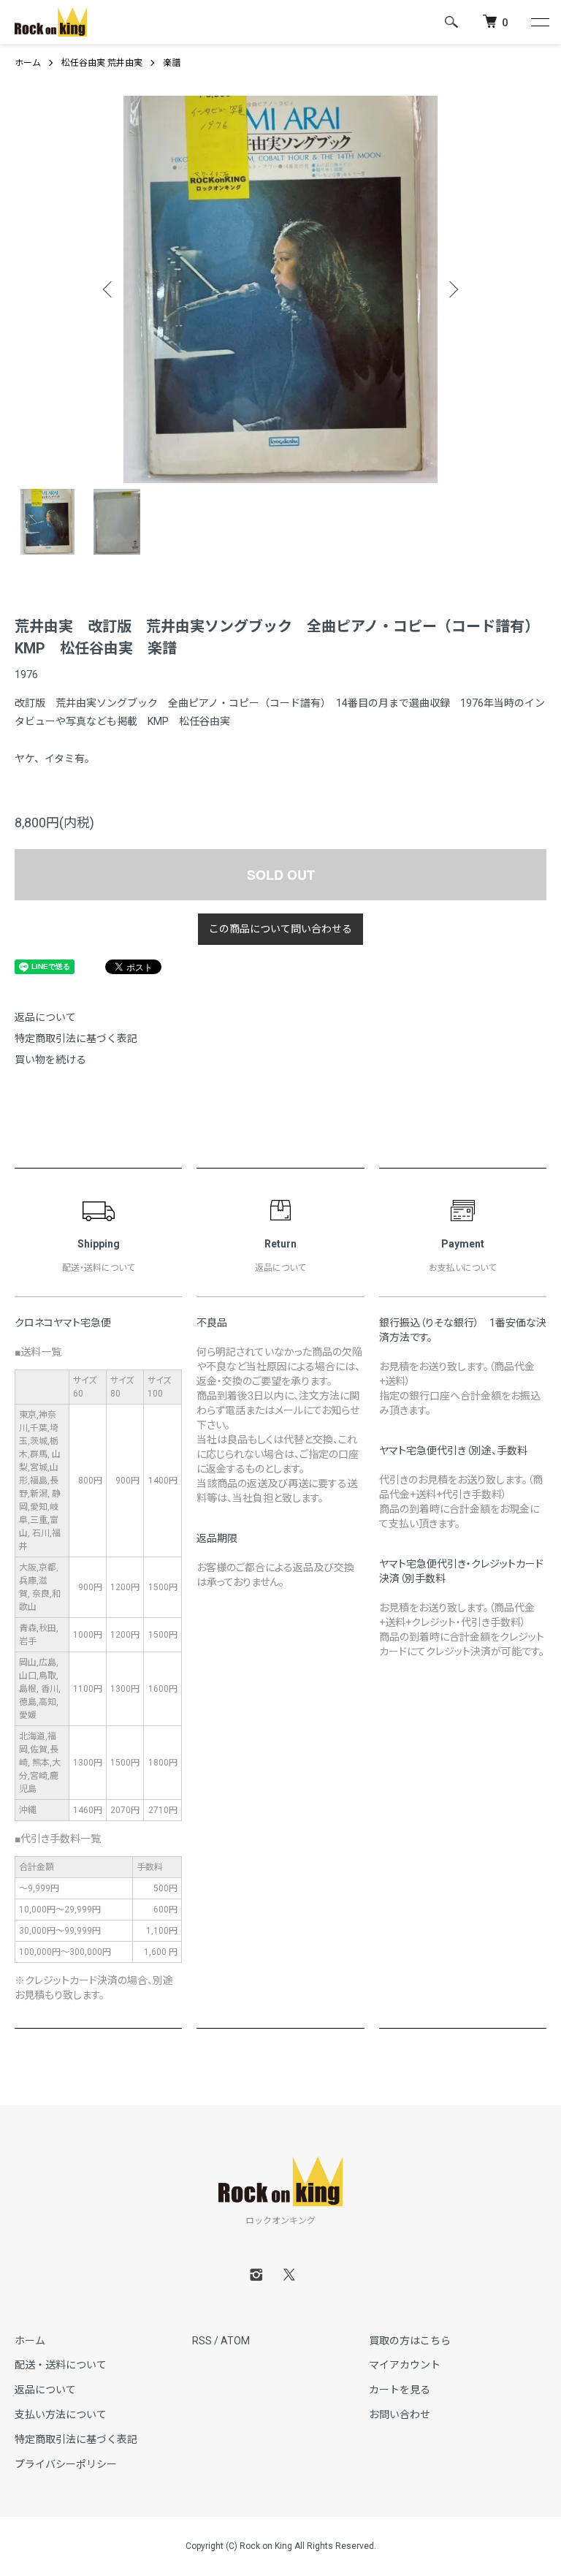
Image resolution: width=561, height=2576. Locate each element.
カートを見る (400, 2390)
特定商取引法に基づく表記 (76, 1038)
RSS (202, 2341)
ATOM (235, 2341)
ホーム (28, 63)
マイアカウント (405, 2365)
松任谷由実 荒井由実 (102, 63)
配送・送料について (61, 2365)
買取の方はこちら (410, 2341)
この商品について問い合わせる (280, 929)
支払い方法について (61, 2414)
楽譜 (172, 63)
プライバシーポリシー (66, 2464)
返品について (45, 1017)
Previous (109, 289)
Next (452, 289)
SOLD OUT (281, 875)
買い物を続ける (50, 1060)
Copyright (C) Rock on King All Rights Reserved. (281, 2546)
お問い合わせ (400, 2414)
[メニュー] (539, 22)
